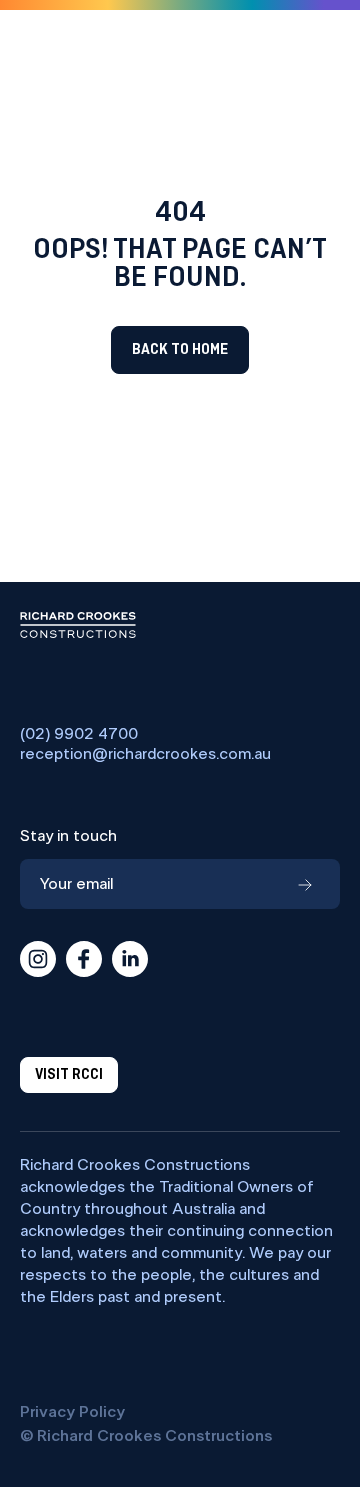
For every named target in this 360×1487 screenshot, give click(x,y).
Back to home (180, 350)
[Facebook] (84, 959)
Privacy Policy (72, 1412)
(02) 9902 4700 (79, 734)
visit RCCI (69, 1075)
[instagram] (38, 959)
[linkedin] (130, 959)
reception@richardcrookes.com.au (145, 754)
